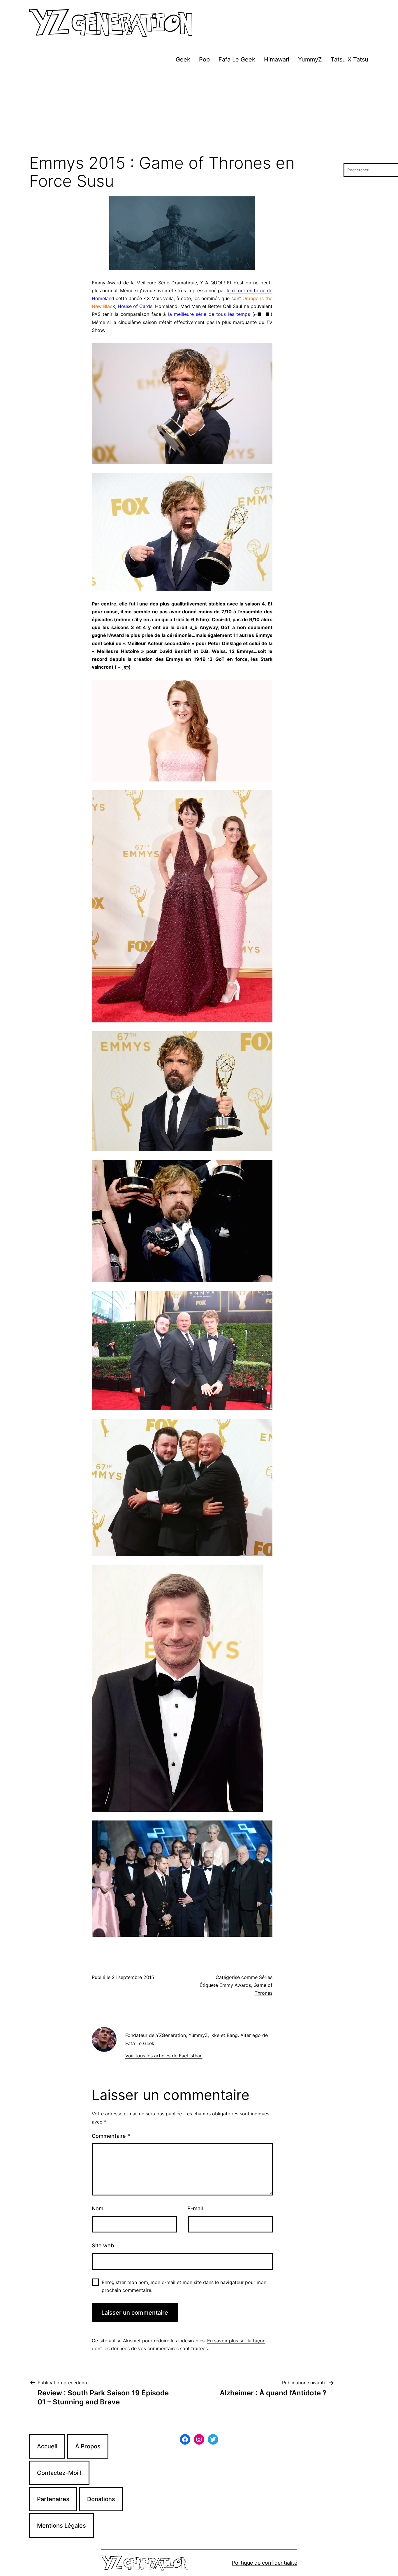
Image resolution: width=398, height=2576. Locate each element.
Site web (103, 2245)
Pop (204, 59)
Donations (101, 2499)
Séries (266, 1977)
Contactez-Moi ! (59, 2473)
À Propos (88, 2446)
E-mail (195, 2208)
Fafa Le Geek (237, 59)
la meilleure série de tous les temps (209, 314)
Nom (98, 2208)
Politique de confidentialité (265, 2563)
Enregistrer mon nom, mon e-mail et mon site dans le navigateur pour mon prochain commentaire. (184, 2286)
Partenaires (53, 2499)
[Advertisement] (199, 110)
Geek (183, 59)
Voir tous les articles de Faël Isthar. (164, 2056)
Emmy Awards (235, 1985)
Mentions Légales (61, 2526)
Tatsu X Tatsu (349, 59)
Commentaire (111, 2136)
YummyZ (310, 59)
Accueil (47, 2446)
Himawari (277, 59)
